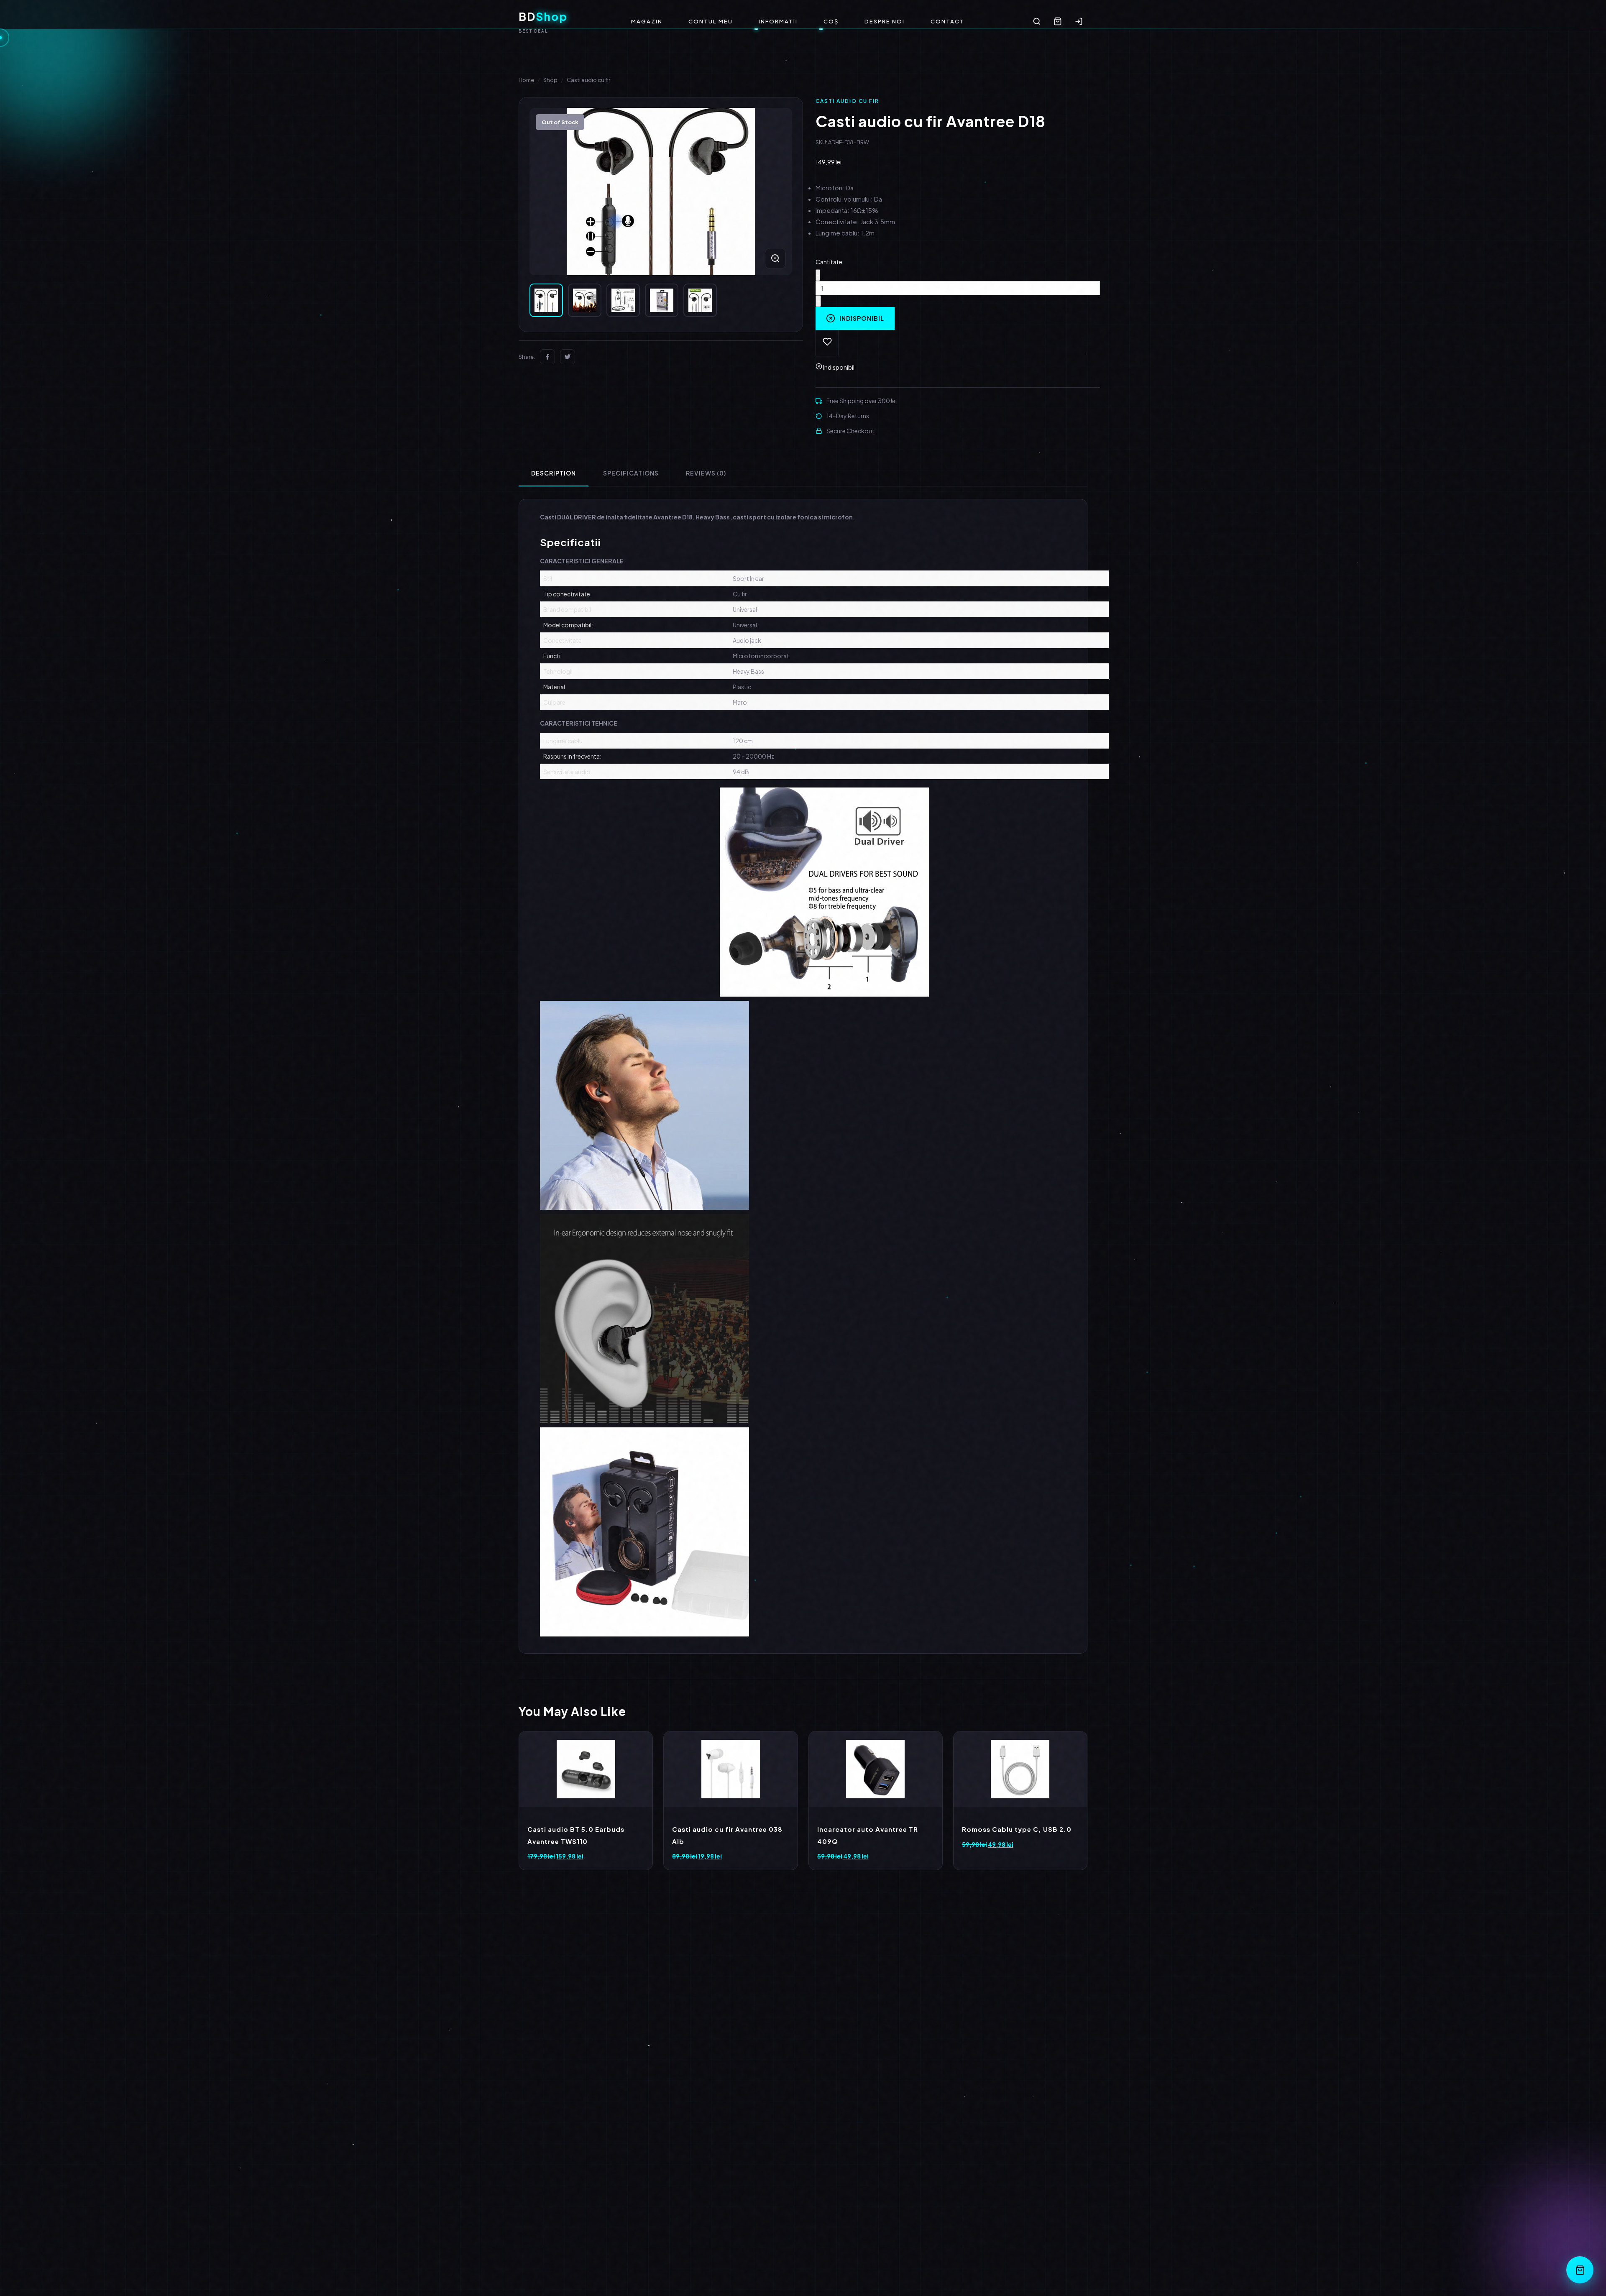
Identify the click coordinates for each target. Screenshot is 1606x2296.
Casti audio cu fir (588, 80)
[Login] (1079, 21)
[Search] (1037, 21)
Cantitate (829, 262)
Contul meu (711, 21)
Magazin (647, 21)
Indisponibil (862, 318)
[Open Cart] (1580, 2270)
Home (526, 80)
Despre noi (885, 21)
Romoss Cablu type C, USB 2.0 (1017, 1829)
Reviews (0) (706, 473)
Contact (947, 21)
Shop (550, 80)
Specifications (631, 473)
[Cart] (1058, 21)
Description (554, 473)
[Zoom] (775, 258)
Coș (831, 21)
